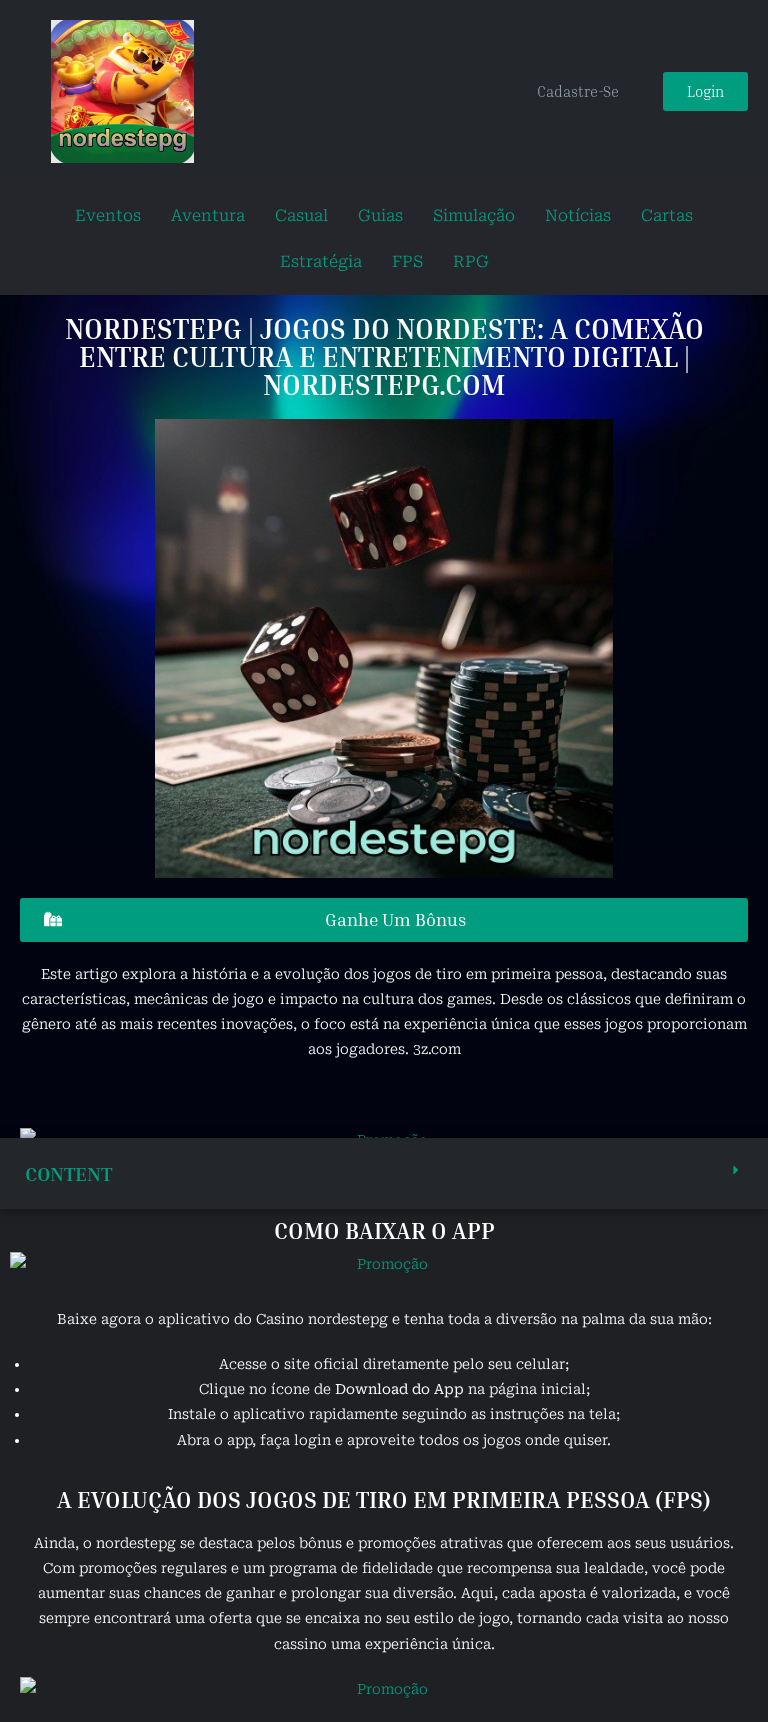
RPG (471, 261)
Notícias (578, 215)
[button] (384, 1173)
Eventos (108, 215)
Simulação (474, 215)
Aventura (208, 215)
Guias (380, 215)
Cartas (667, 215)
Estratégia (321, 261)
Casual (301, 215)
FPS (407, 261)
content (68, 1173)
